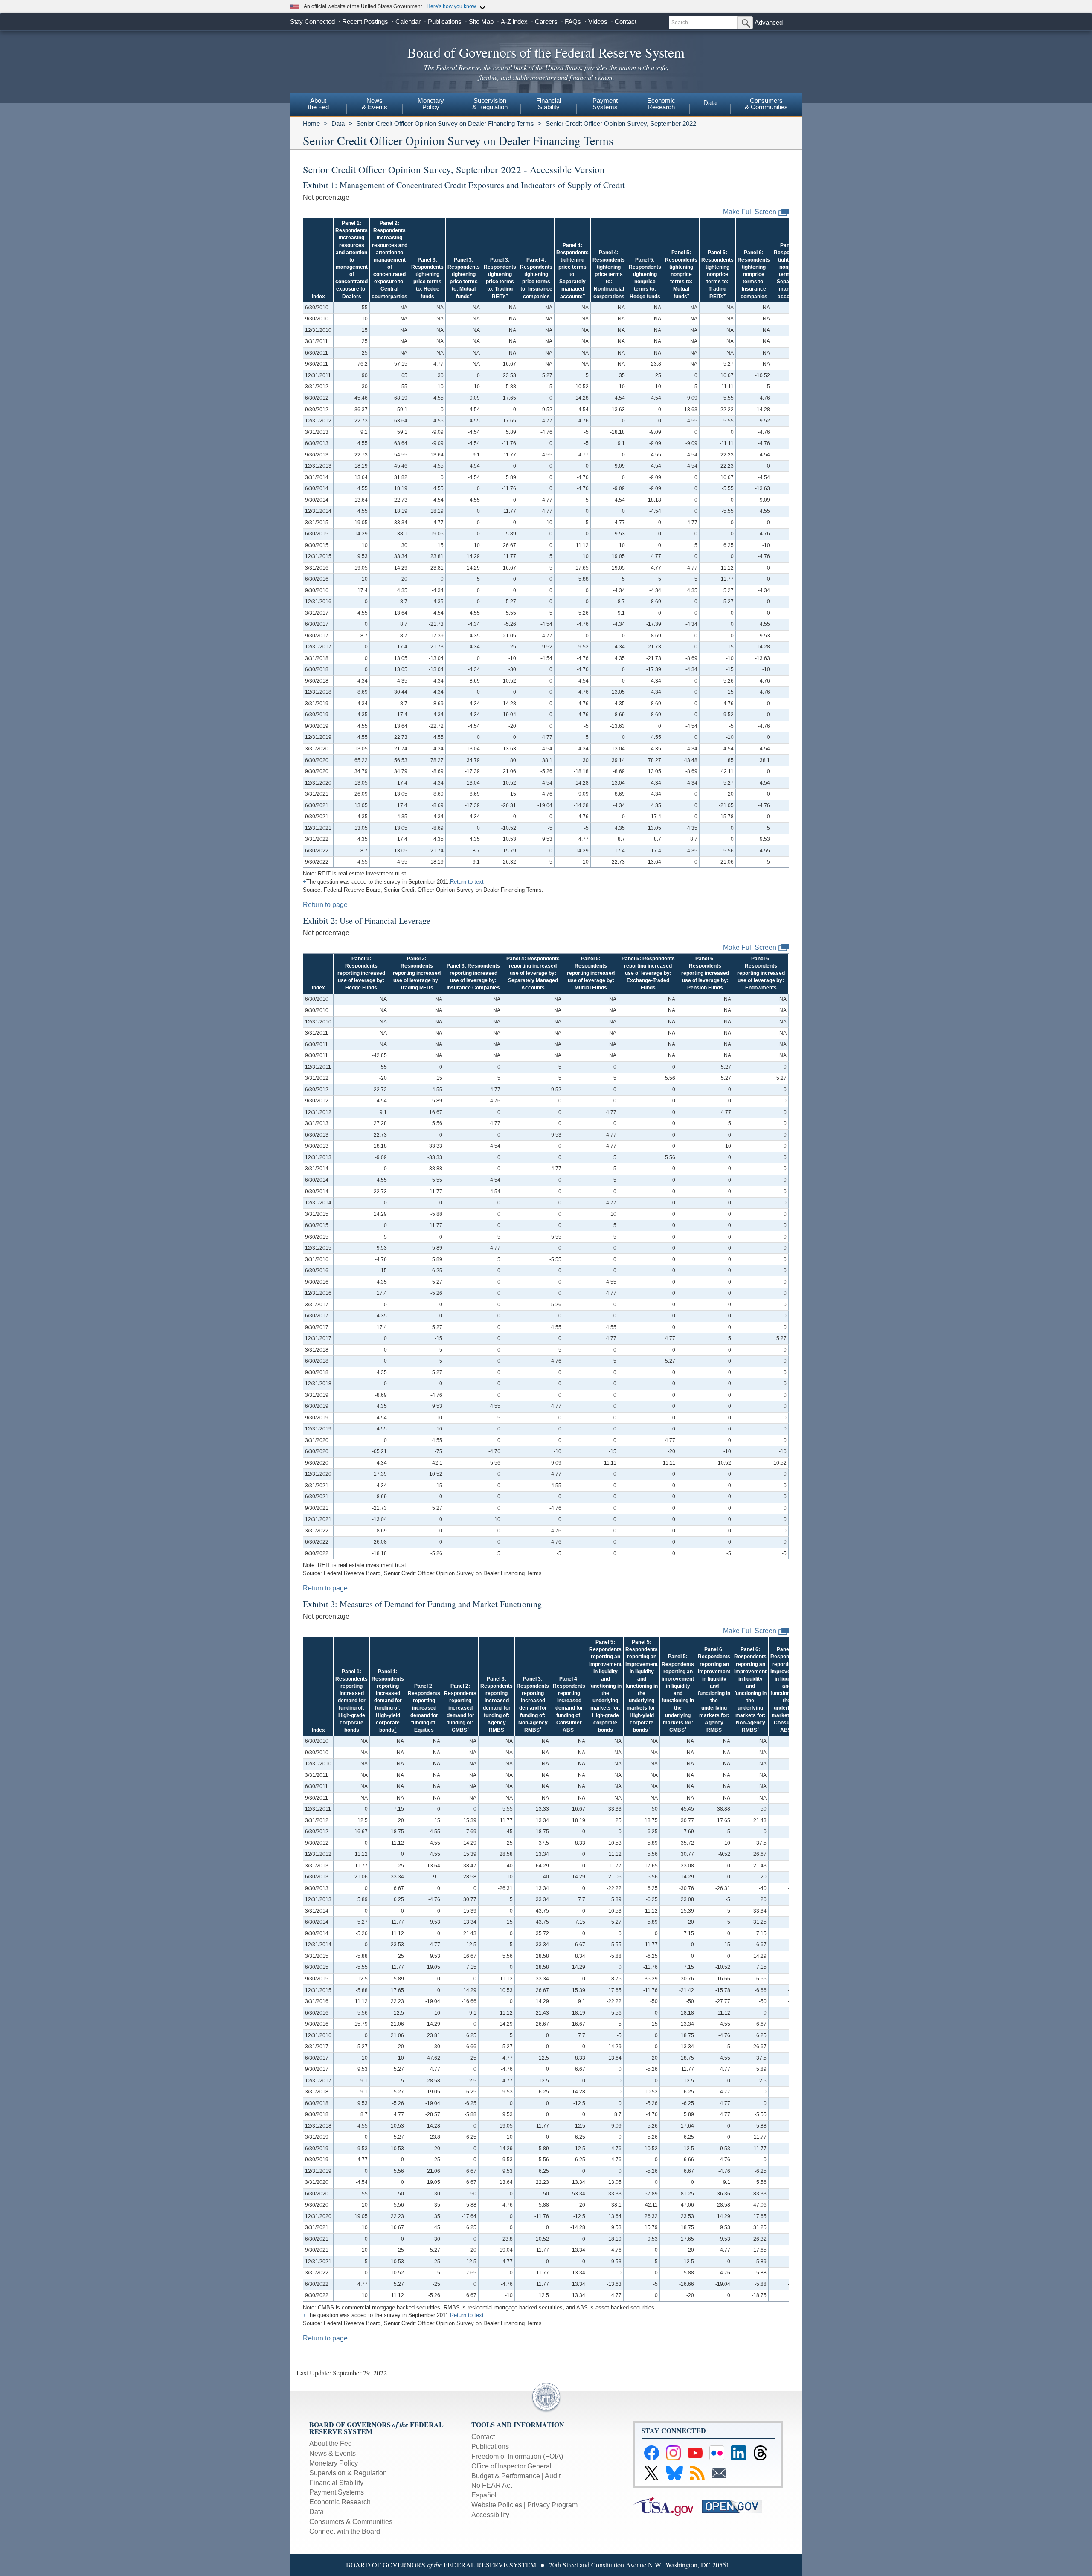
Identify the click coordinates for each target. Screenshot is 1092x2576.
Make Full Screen (750, 212)
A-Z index (514, 22)
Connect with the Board (345, 2531)
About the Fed (331, 2444)
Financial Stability (336, 2483)
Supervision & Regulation (348, 2473)
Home (311, 124)
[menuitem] (318, 105)
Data (710, 103)
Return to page (325, 905)
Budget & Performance (506, 2476)
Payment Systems (337, 2492)
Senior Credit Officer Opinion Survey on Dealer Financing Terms (445, 124)
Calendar (408, 22)
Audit (553, 2476)
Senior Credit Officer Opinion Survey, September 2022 (621, 124)
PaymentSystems (605, 104)
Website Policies (497, 2505)
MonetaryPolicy (431, 104)
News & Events (333, 2453)
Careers (546, 22)
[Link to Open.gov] (736, 2506)
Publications (445, 22)
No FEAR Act (492, 2485)
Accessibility (490, 2515)
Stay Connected (312, 22)
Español (484, 2495)
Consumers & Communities (766, 104)
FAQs (573, 22)
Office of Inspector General (511, 2466)
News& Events (375, 104)
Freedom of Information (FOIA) (517, 2456)
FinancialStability (549, 104)
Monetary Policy (334, 2463)
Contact (626, 22)
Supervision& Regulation (490, 104)
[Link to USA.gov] (668, 2506)
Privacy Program (552, 2505)
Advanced (769, 22)
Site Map (481, 22)
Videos (598, 22)
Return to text (467, 882)
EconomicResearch (661, 104)
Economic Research (340, 2502)
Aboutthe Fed (318, 104)
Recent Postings (365, 22)
